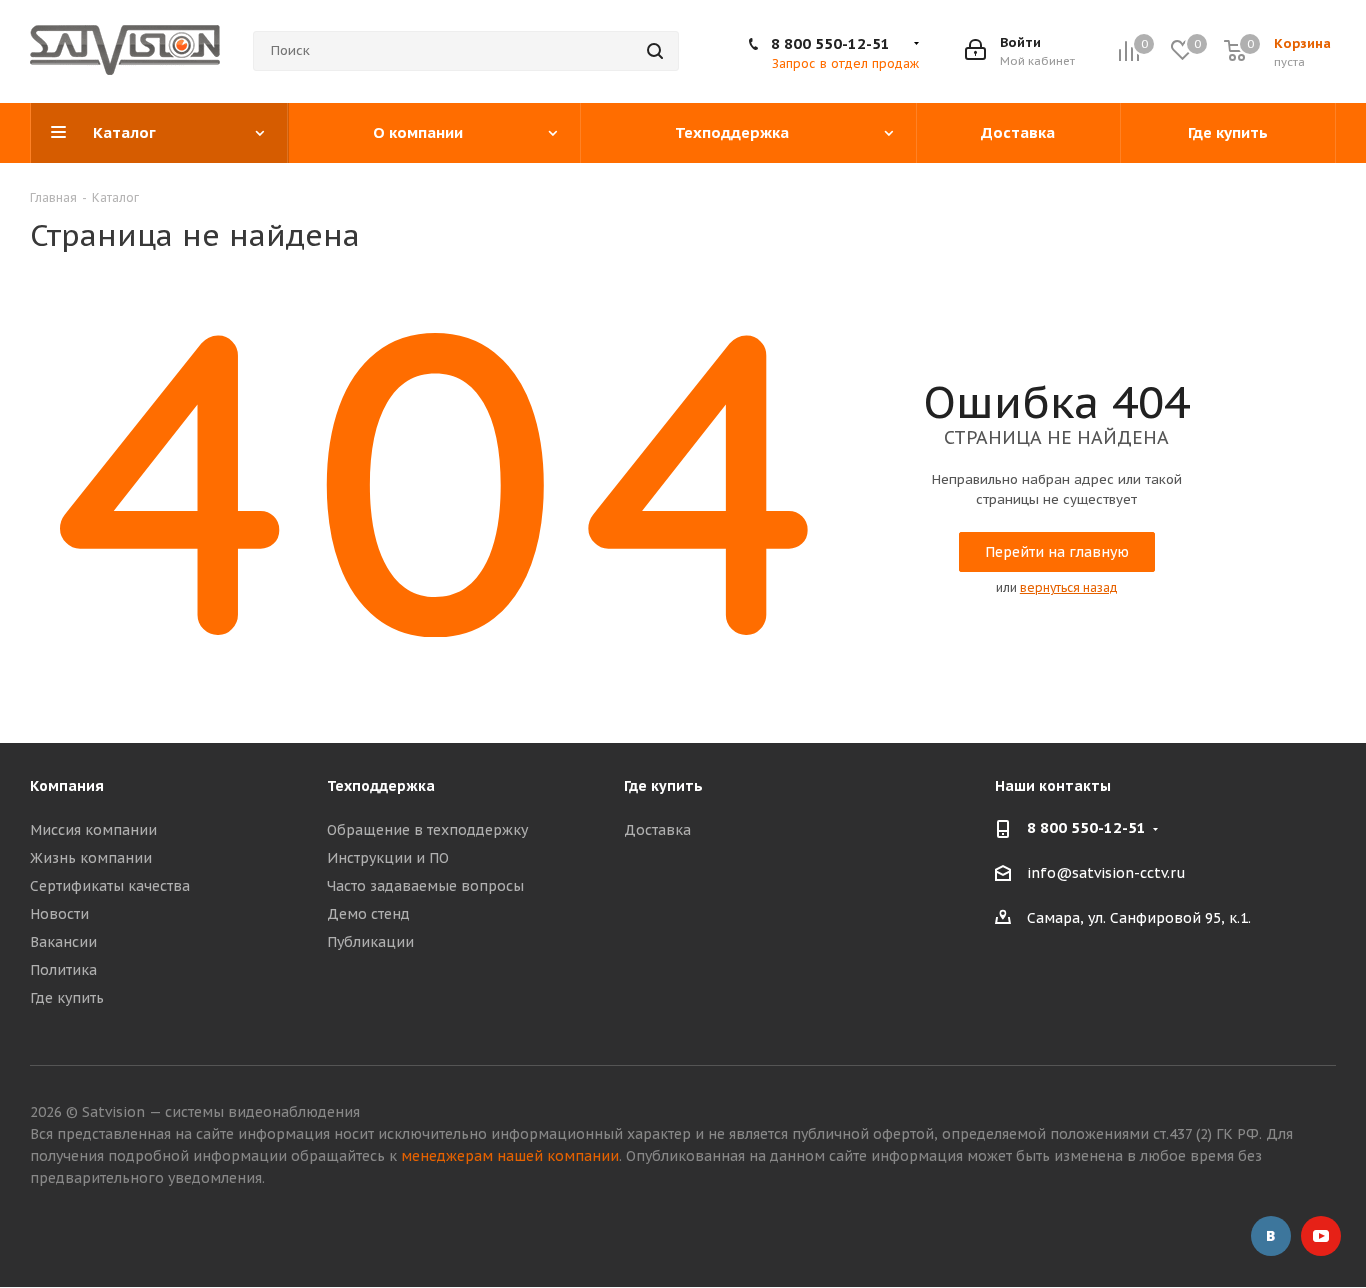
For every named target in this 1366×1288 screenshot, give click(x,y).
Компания (67, 786)
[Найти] (655, 51)
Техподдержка (381, 786)
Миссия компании (93, 830)
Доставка (657, 830)
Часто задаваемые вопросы (425, 886)
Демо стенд (368, 914)
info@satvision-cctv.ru (1106, 874)
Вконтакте (1271, 1236)
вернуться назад (1069, 587)
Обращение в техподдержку (427, 830)
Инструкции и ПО (388, 858)
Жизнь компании (91, 858)
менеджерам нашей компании (510, 1156)
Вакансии (63, 942)
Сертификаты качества (110, 886)
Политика (63, 970)
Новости (59, 914)
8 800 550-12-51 (830, 43)
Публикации (370, 942)
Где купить (67, 998)
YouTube (1321, 1236)
